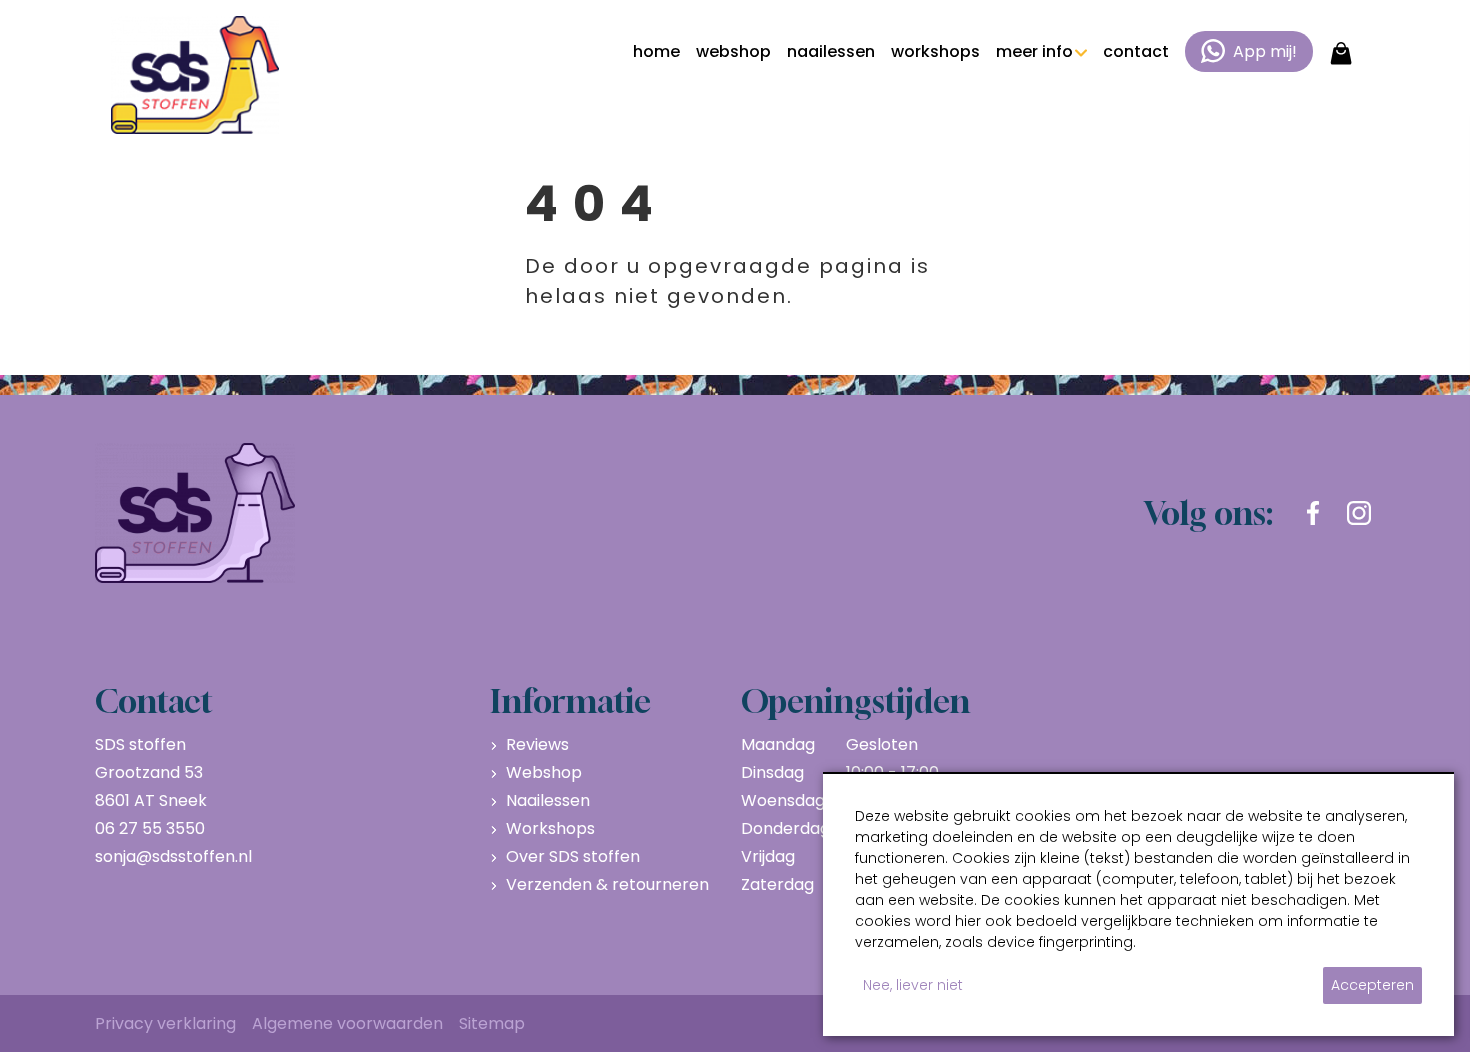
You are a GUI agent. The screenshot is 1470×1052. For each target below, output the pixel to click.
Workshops (550, 828)
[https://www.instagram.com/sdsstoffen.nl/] (1359, 513)
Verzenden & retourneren (607, 884)
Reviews (537, 744)
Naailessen (548, 800)
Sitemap (492, 1023)
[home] (195, 75)
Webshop (544, 772)
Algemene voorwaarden (347, 1023)
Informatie (570, 701)
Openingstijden (855, 701)
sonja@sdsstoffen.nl (173, 856)
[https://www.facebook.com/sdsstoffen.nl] (1313, 513)
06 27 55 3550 (150, 828)
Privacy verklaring (165, 1023)
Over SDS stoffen (573, 856)
